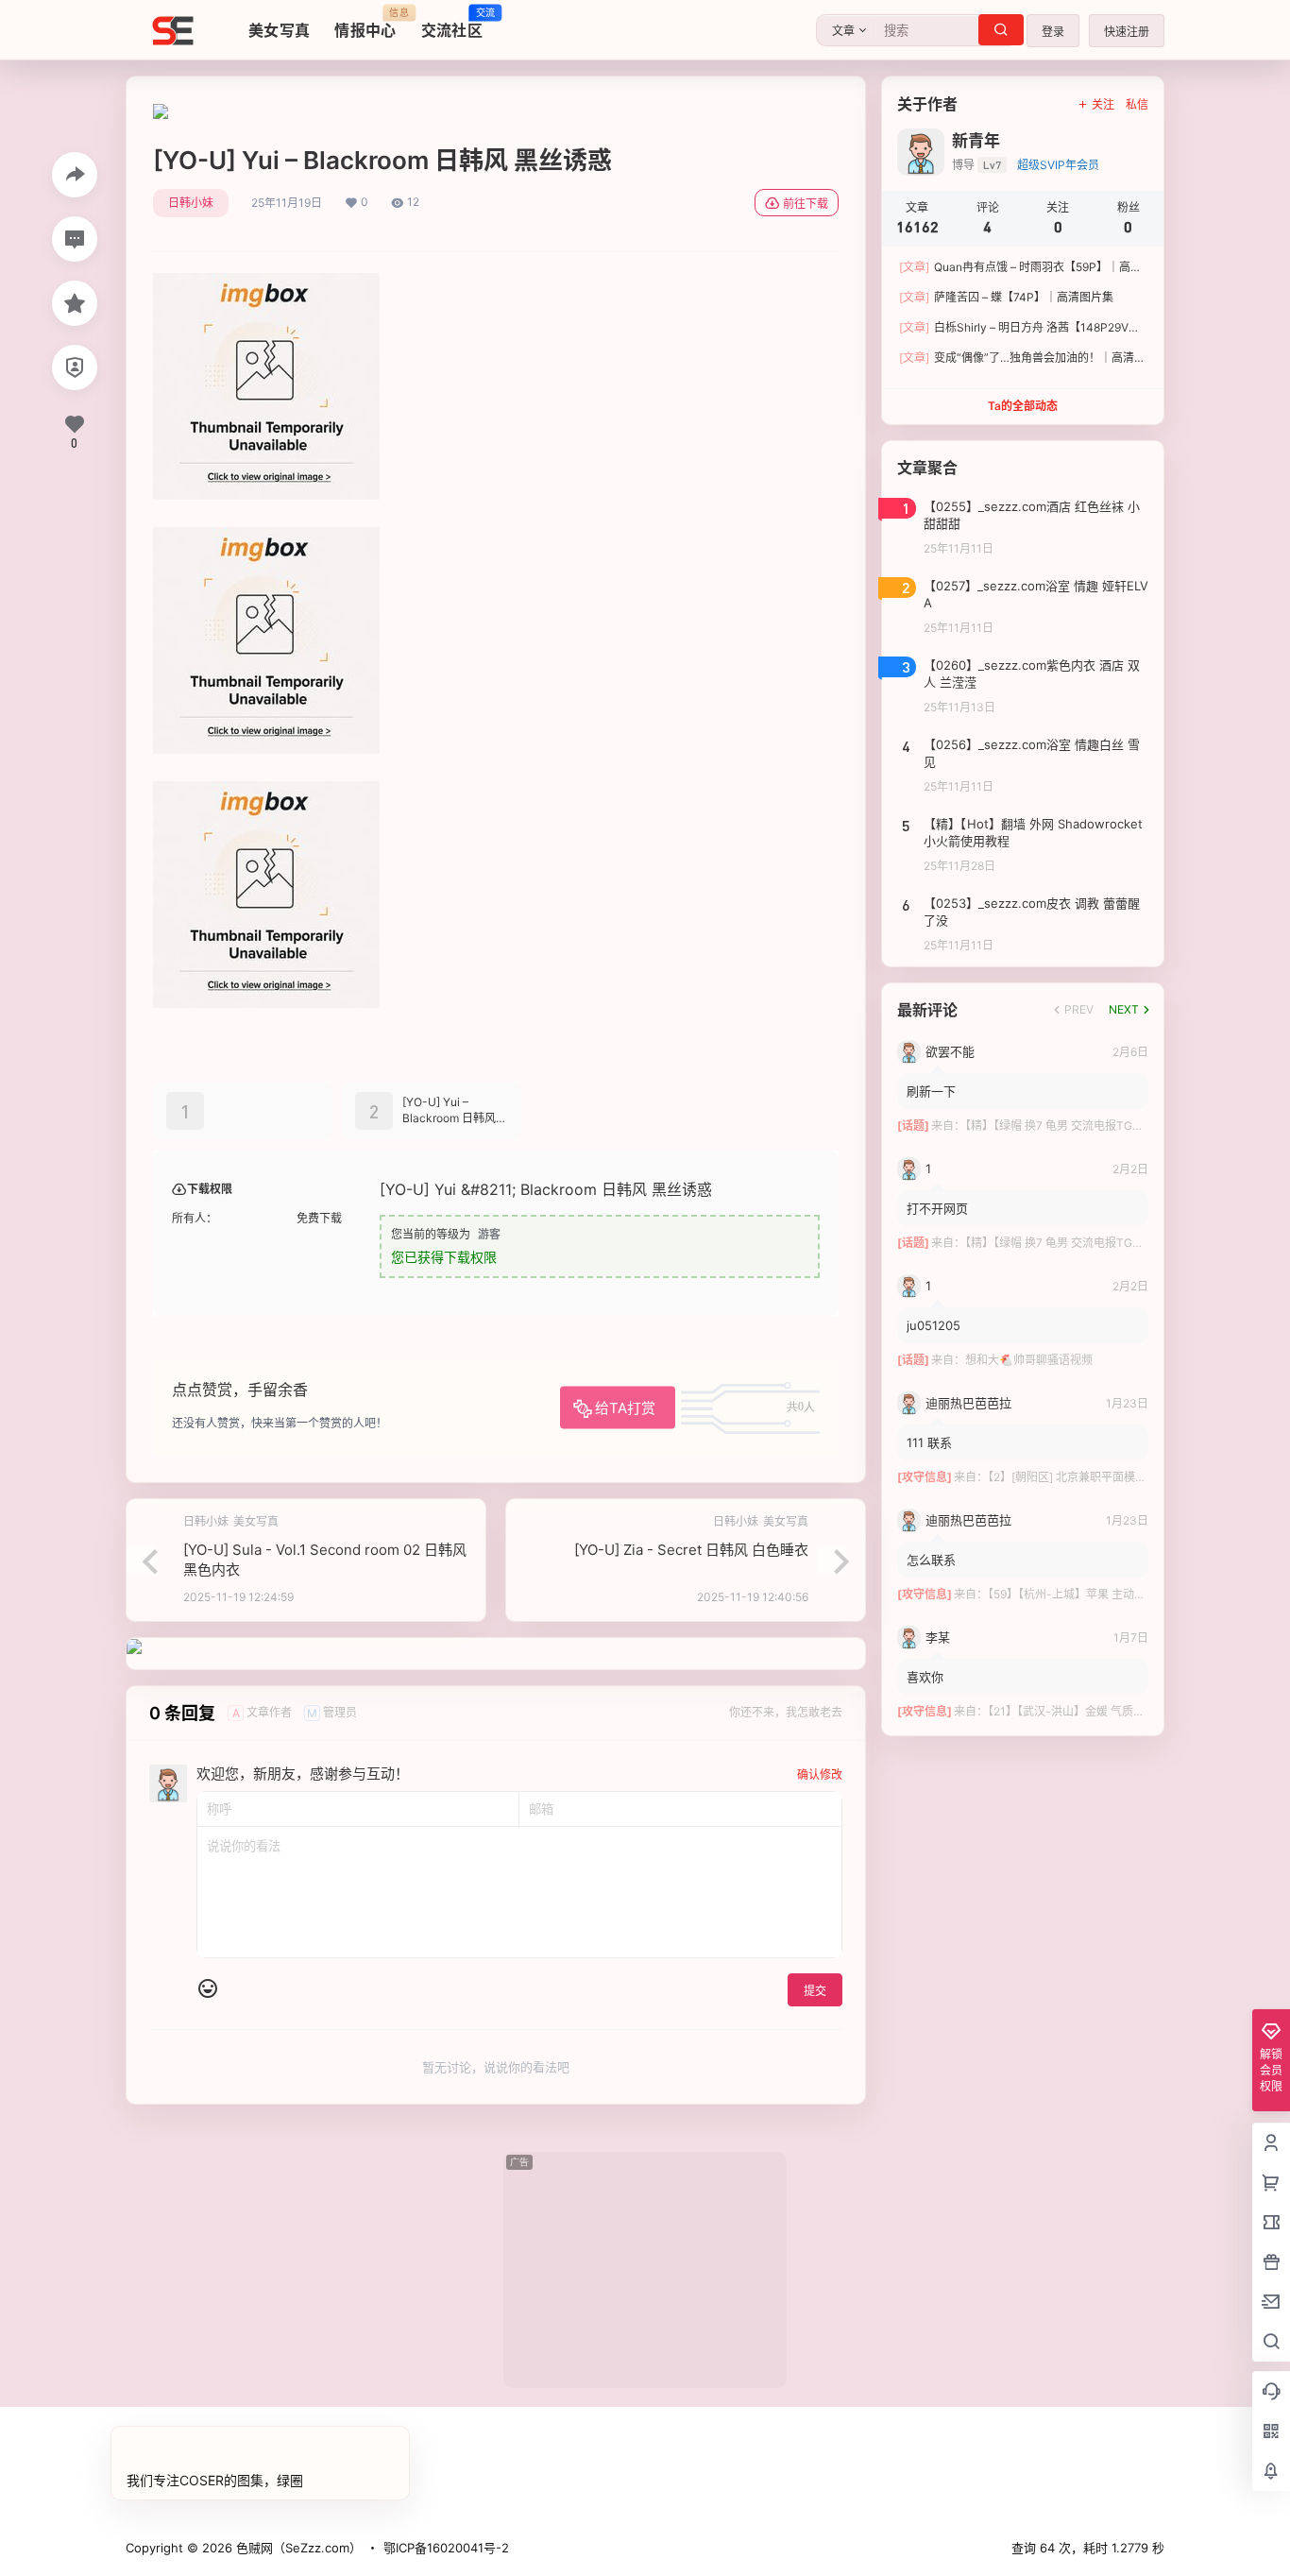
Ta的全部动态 (1023, 406)
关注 (1103, 104)
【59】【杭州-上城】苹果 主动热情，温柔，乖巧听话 (1118, 1594)
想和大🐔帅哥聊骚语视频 (1029, 1360)
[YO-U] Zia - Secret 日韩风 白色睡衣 (691, 1550)
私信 (1137, 104)
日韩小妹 (191, 203)
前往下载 (806, 204)
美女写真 (279, 30)
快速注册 (1127, 32)
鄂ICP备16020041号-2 (446, 2548)
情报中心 (365, 24)
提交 (815, 1991)
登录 (1053, 32)
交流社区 (452, 24)
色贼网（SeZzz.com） (297, 2548)
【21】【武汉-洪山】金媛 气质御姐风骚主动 (1095, 1711)
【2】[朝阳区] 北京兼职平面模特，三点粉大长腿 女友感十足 (1137, 1477)
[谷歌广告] (161, 113)
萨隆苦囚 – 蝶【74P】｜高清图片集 (1006, 297)
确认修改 (820, 1774)
